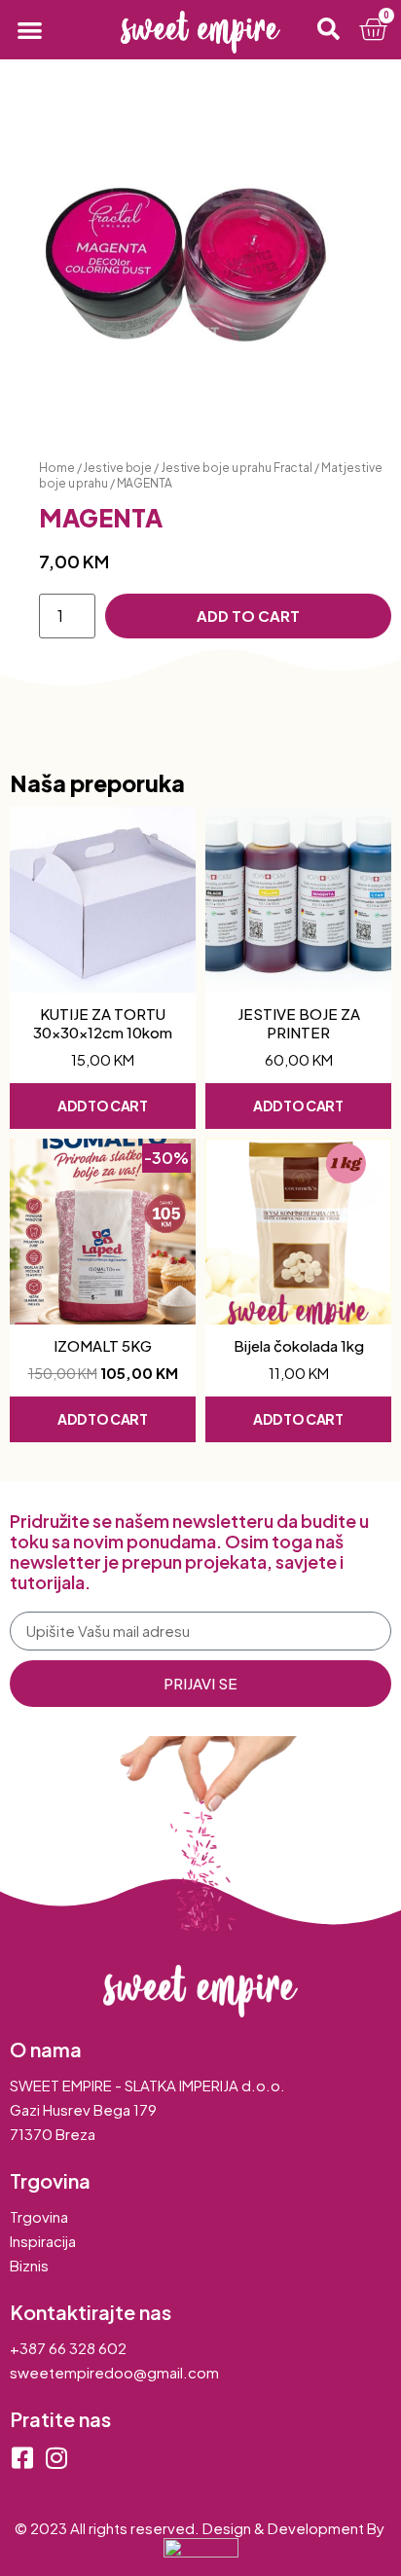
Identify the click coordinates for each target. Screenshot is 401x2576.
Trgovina (39, 2216)
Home (57, 468)
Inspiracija (43, 2241)
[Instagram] (56, 2458)
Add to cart (248, 616)
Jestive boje (117, 468)
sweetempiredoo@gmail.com (114, 2372)
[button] (30, 30)
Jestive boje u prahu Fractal (237, 468)
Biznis (29, 2265)
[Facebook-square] (22, 2458)
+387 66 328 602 (68, 2348)
